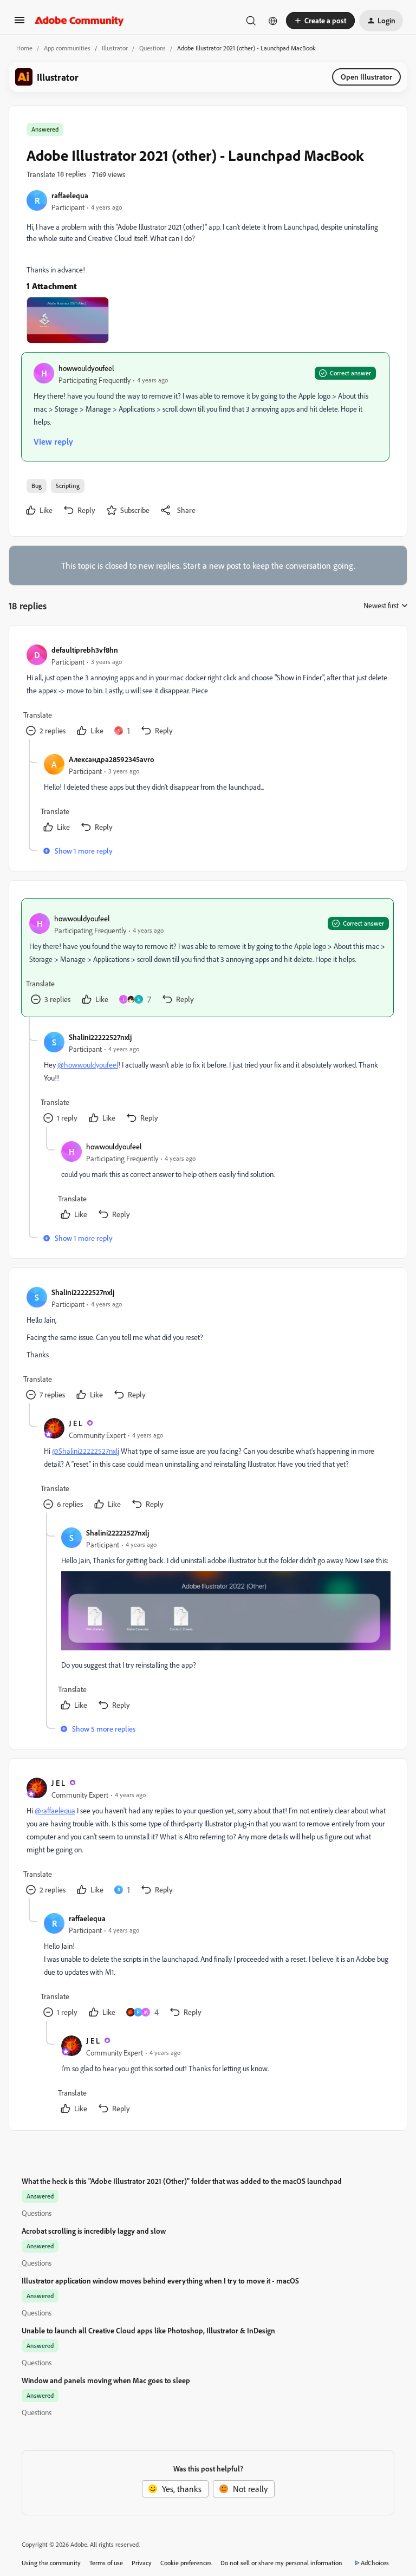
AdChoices (375, 2563)
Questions (152, 48)
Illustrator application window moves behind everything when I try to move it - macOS (160, 2281)
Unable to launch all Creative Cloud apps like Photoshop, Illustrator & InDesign (148, 2330)
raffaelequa (70, 195)
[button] (19, 23)
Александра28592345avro (112, 759)
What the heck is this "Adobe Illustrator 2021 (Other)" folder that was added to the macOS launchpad (182, 2181)
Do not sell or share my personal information (281, 2563)
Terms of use (106, 2563)
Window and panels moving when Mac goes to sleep (106, 2380)
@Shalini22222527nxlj (86, 1451)
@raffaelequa (55, 1810)
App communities (67, 48)
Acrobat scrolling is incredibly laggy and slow (94, 2231)
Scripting (68, 486)
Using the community (51, 2563)
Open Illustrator (366, 77)
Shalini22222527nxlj (100, 1037)
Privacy (142, 2563)
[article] (207, 691)
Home (24, 48)
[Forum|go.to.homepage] (79, 21)
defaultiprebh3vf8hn (85, 650)
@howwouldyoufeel (88, 1065)
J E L (76, 1423)
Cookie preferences (186, 2563)
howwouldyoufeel (86, 368)
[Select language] (273, 21)
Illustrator (115, 48)
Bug (37, 486)
